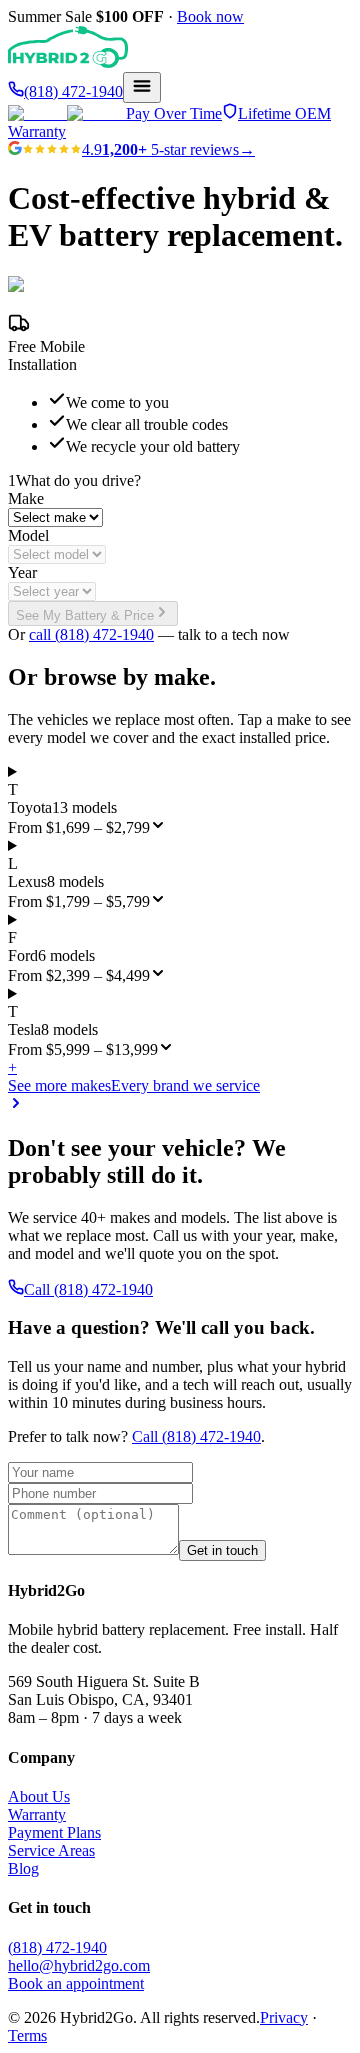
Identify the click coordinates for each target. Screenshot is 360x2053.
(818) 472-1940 (57, 1947)
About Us (39, 1796)
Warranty (37, 1814)
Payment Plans (54, 1832)
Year (22, 572)
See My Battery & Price (85, 615)
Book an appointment (76, 1983)
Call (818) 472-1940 (88, 1289)
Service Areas (51, 1850)
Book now (210, 16)
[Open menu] (142, 87)
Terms (27, 2035)
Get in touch (222, 1550)
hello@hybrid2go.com (79, 1965)
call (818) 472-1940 (91, 634)
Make (26, 498)
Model (28, 535)
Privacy (284, 2017)
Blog (23, 1868)
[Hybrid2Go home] (68, 62)
